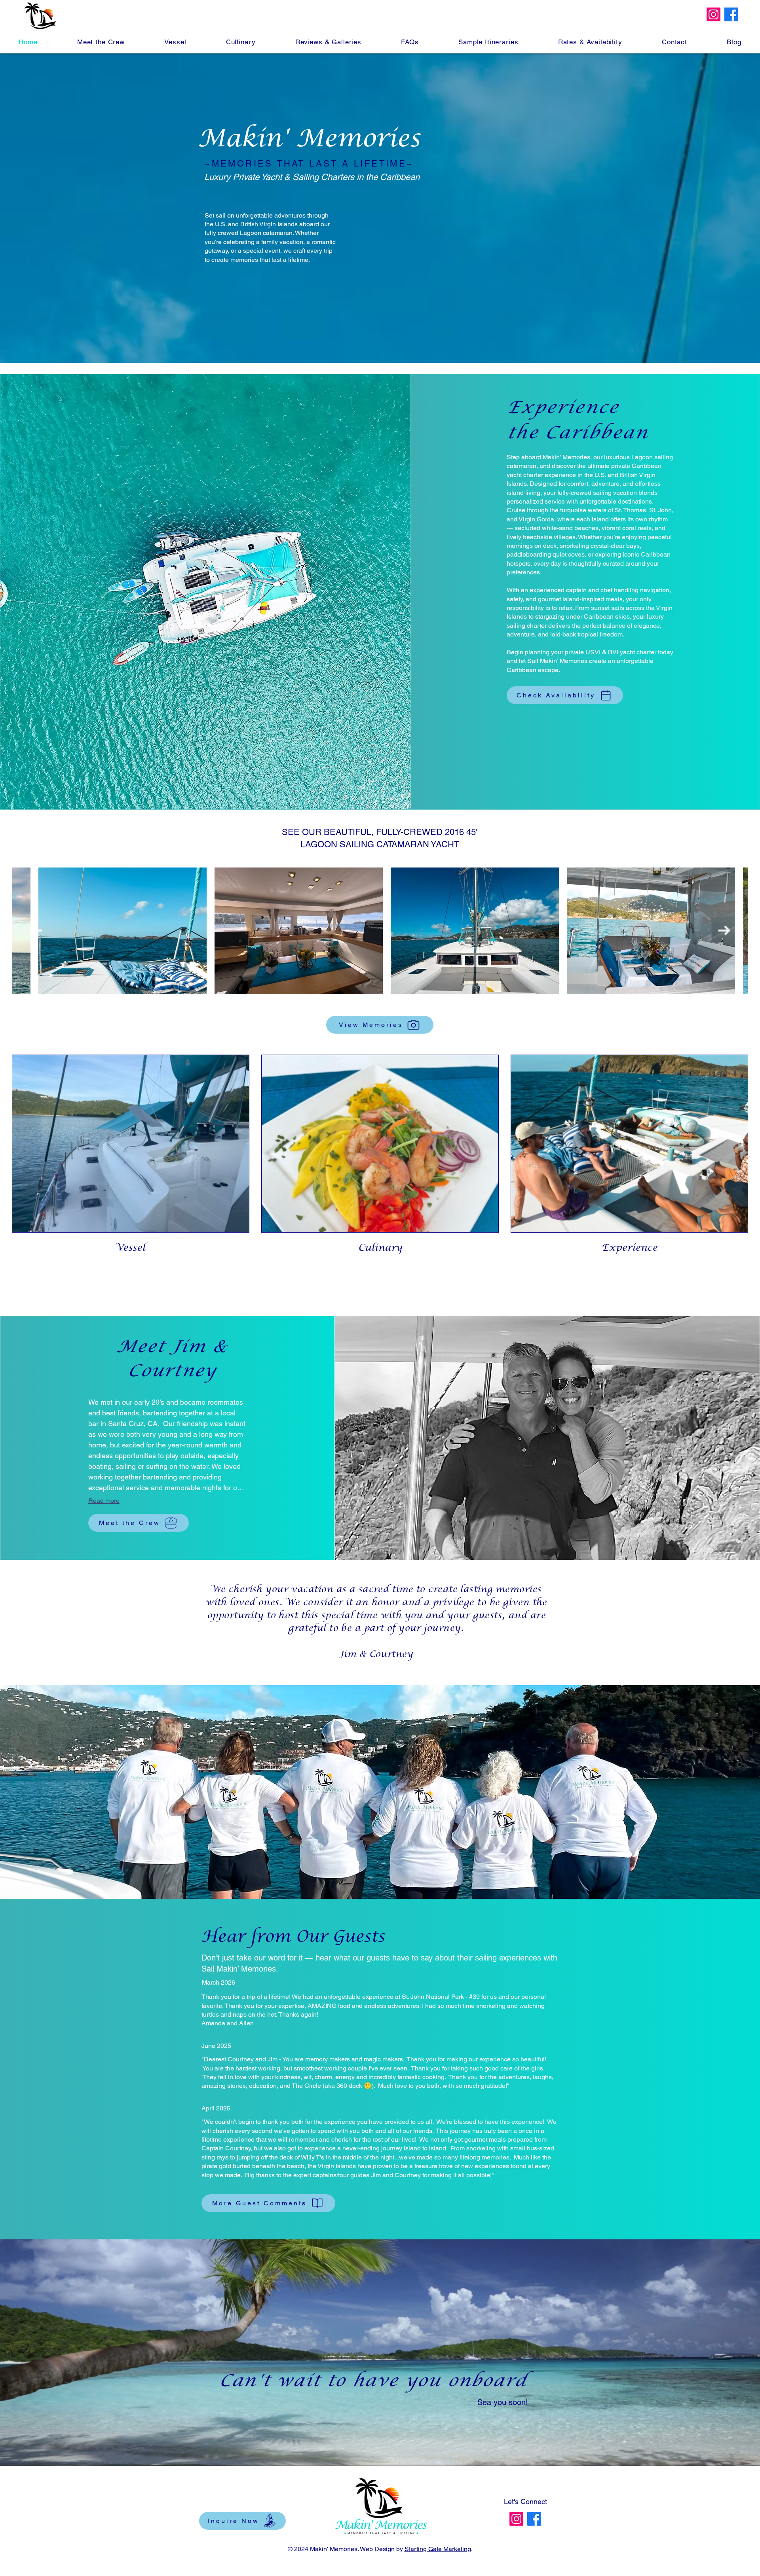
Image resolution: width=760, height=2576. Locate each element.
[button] (175, 42)
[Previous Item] (36, 931)
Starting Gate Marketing (438, 2549)
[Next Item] (724, 931)
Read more (104, 1501)
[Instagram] (713, 14)
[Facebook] (731, 14)
